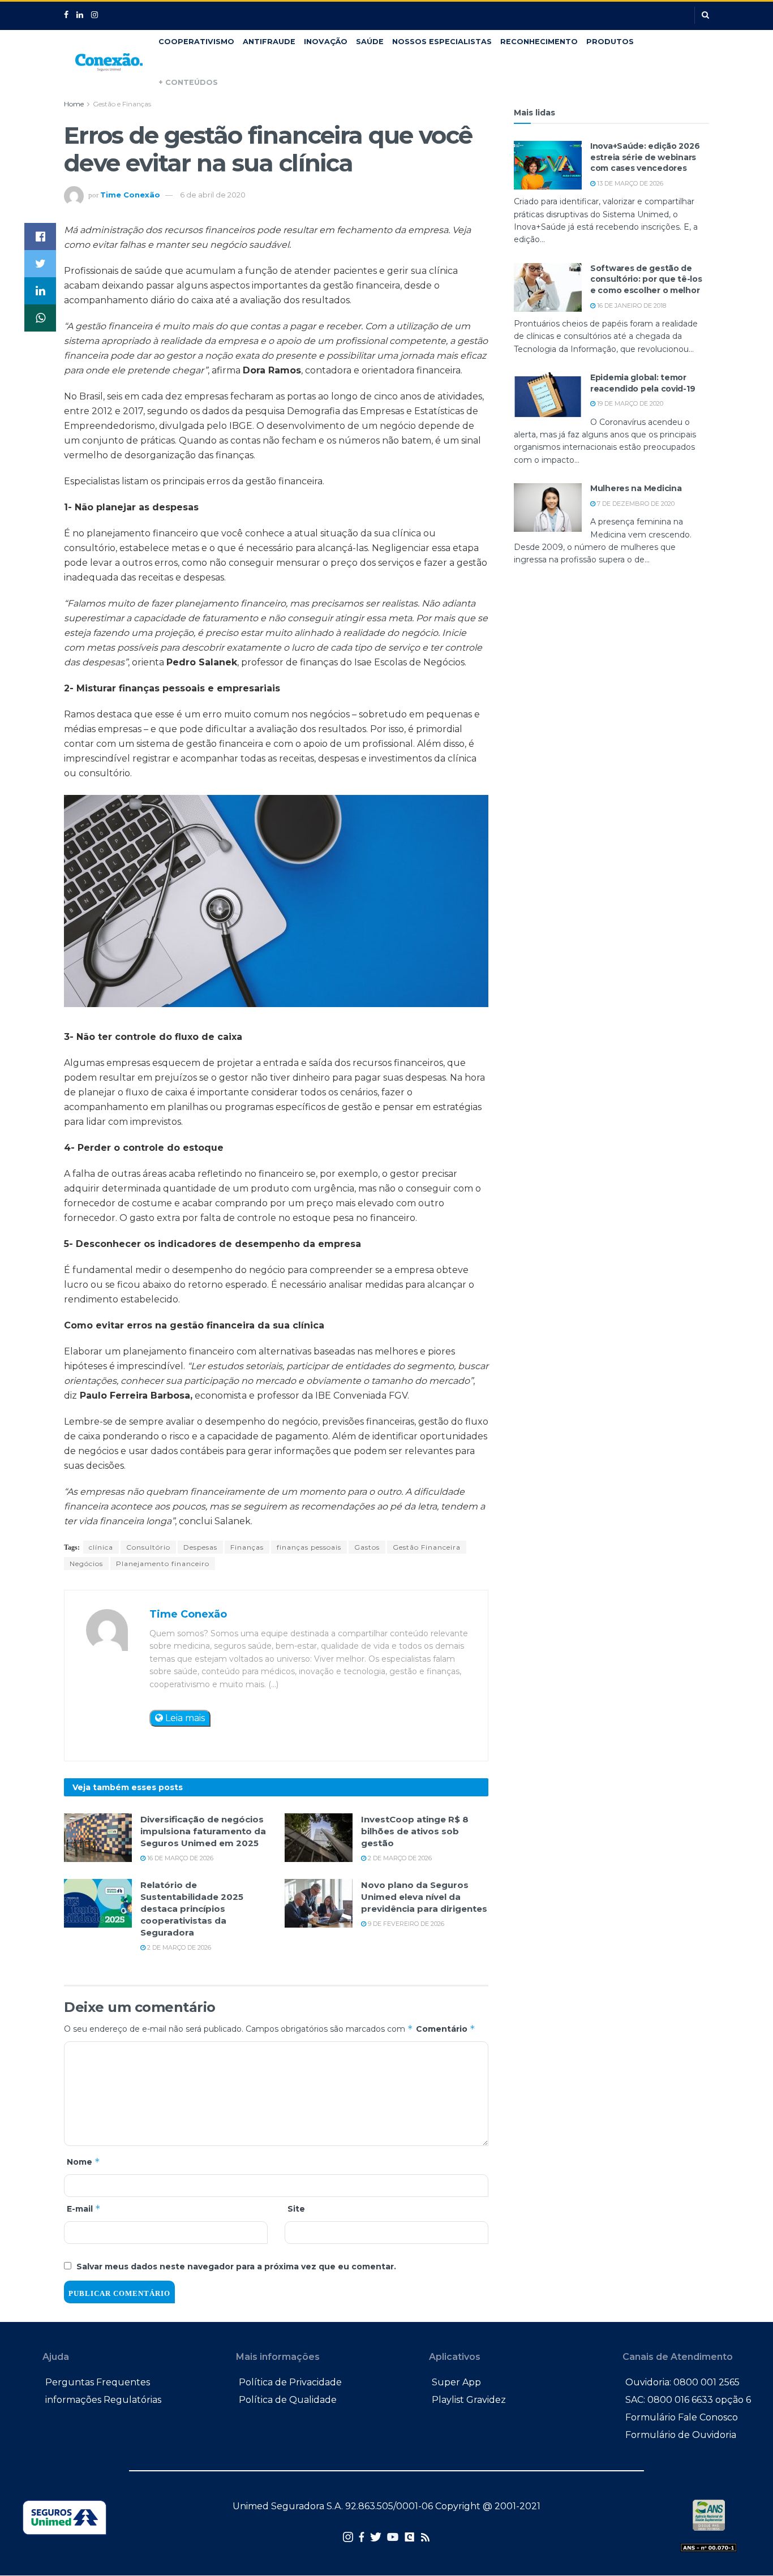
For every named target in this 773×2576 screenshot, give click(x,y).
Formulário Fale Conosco (682, 2417)
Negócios (86, 1564)
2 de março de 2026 (399, 1858)
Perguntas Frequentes (98, 2382)
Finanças (247, 1547)
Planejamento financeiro (163, 1564)
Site (296, 2209)
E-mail (84, 2209)
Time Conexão (130, 195)
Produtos (610, 42)
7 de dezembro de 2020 (635, 504)
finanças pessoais (309, 1547)
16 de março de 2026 (179, 1858)
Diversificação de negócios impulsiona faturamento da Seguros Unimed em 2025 (203, 1831)
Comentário (446, 2029)
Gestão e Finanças (122, 104)
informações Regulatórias (103, 2400)
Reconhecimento (539, 42)
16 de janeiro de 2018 (631, 306)
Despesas (200, 1547)
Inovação (326, 42)
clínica (101, 1547)
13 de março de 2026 (629, 183)
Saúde (370, 42)
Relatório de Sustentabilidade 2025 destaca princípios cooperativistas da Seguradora (192, 1909)
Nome (83, 2162)
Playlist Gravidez (469, 2400)
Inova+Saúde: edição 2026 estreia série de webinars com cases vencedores (645, 157)
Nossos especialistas (442, 42)
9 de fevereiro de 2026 (405, 1924)
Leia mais (184, 1718)
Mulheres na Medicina (636, 488)
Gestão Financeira (427, 1547)
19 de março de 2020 (629, 403)
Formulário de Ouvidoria (681, 2435)
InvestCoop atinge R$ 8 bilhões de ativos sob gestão (415, 1831)
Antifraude (269, 42)
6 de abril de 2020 (213, 195)
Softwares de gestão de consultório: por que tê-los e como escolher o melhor (646, 279)
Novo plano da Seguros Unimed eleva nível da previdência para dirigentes (424, 1897)
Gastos (367, 1547)
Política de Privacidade (290, 2382)
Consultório (148, 1547)
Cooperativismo (196, 42)
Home (74, 104)
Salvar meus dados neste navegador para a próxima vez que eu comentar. (236, 2267)
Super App (456, 2382)
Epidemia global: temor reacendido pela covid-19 (643, 383)
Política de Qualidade (288, 2400)
